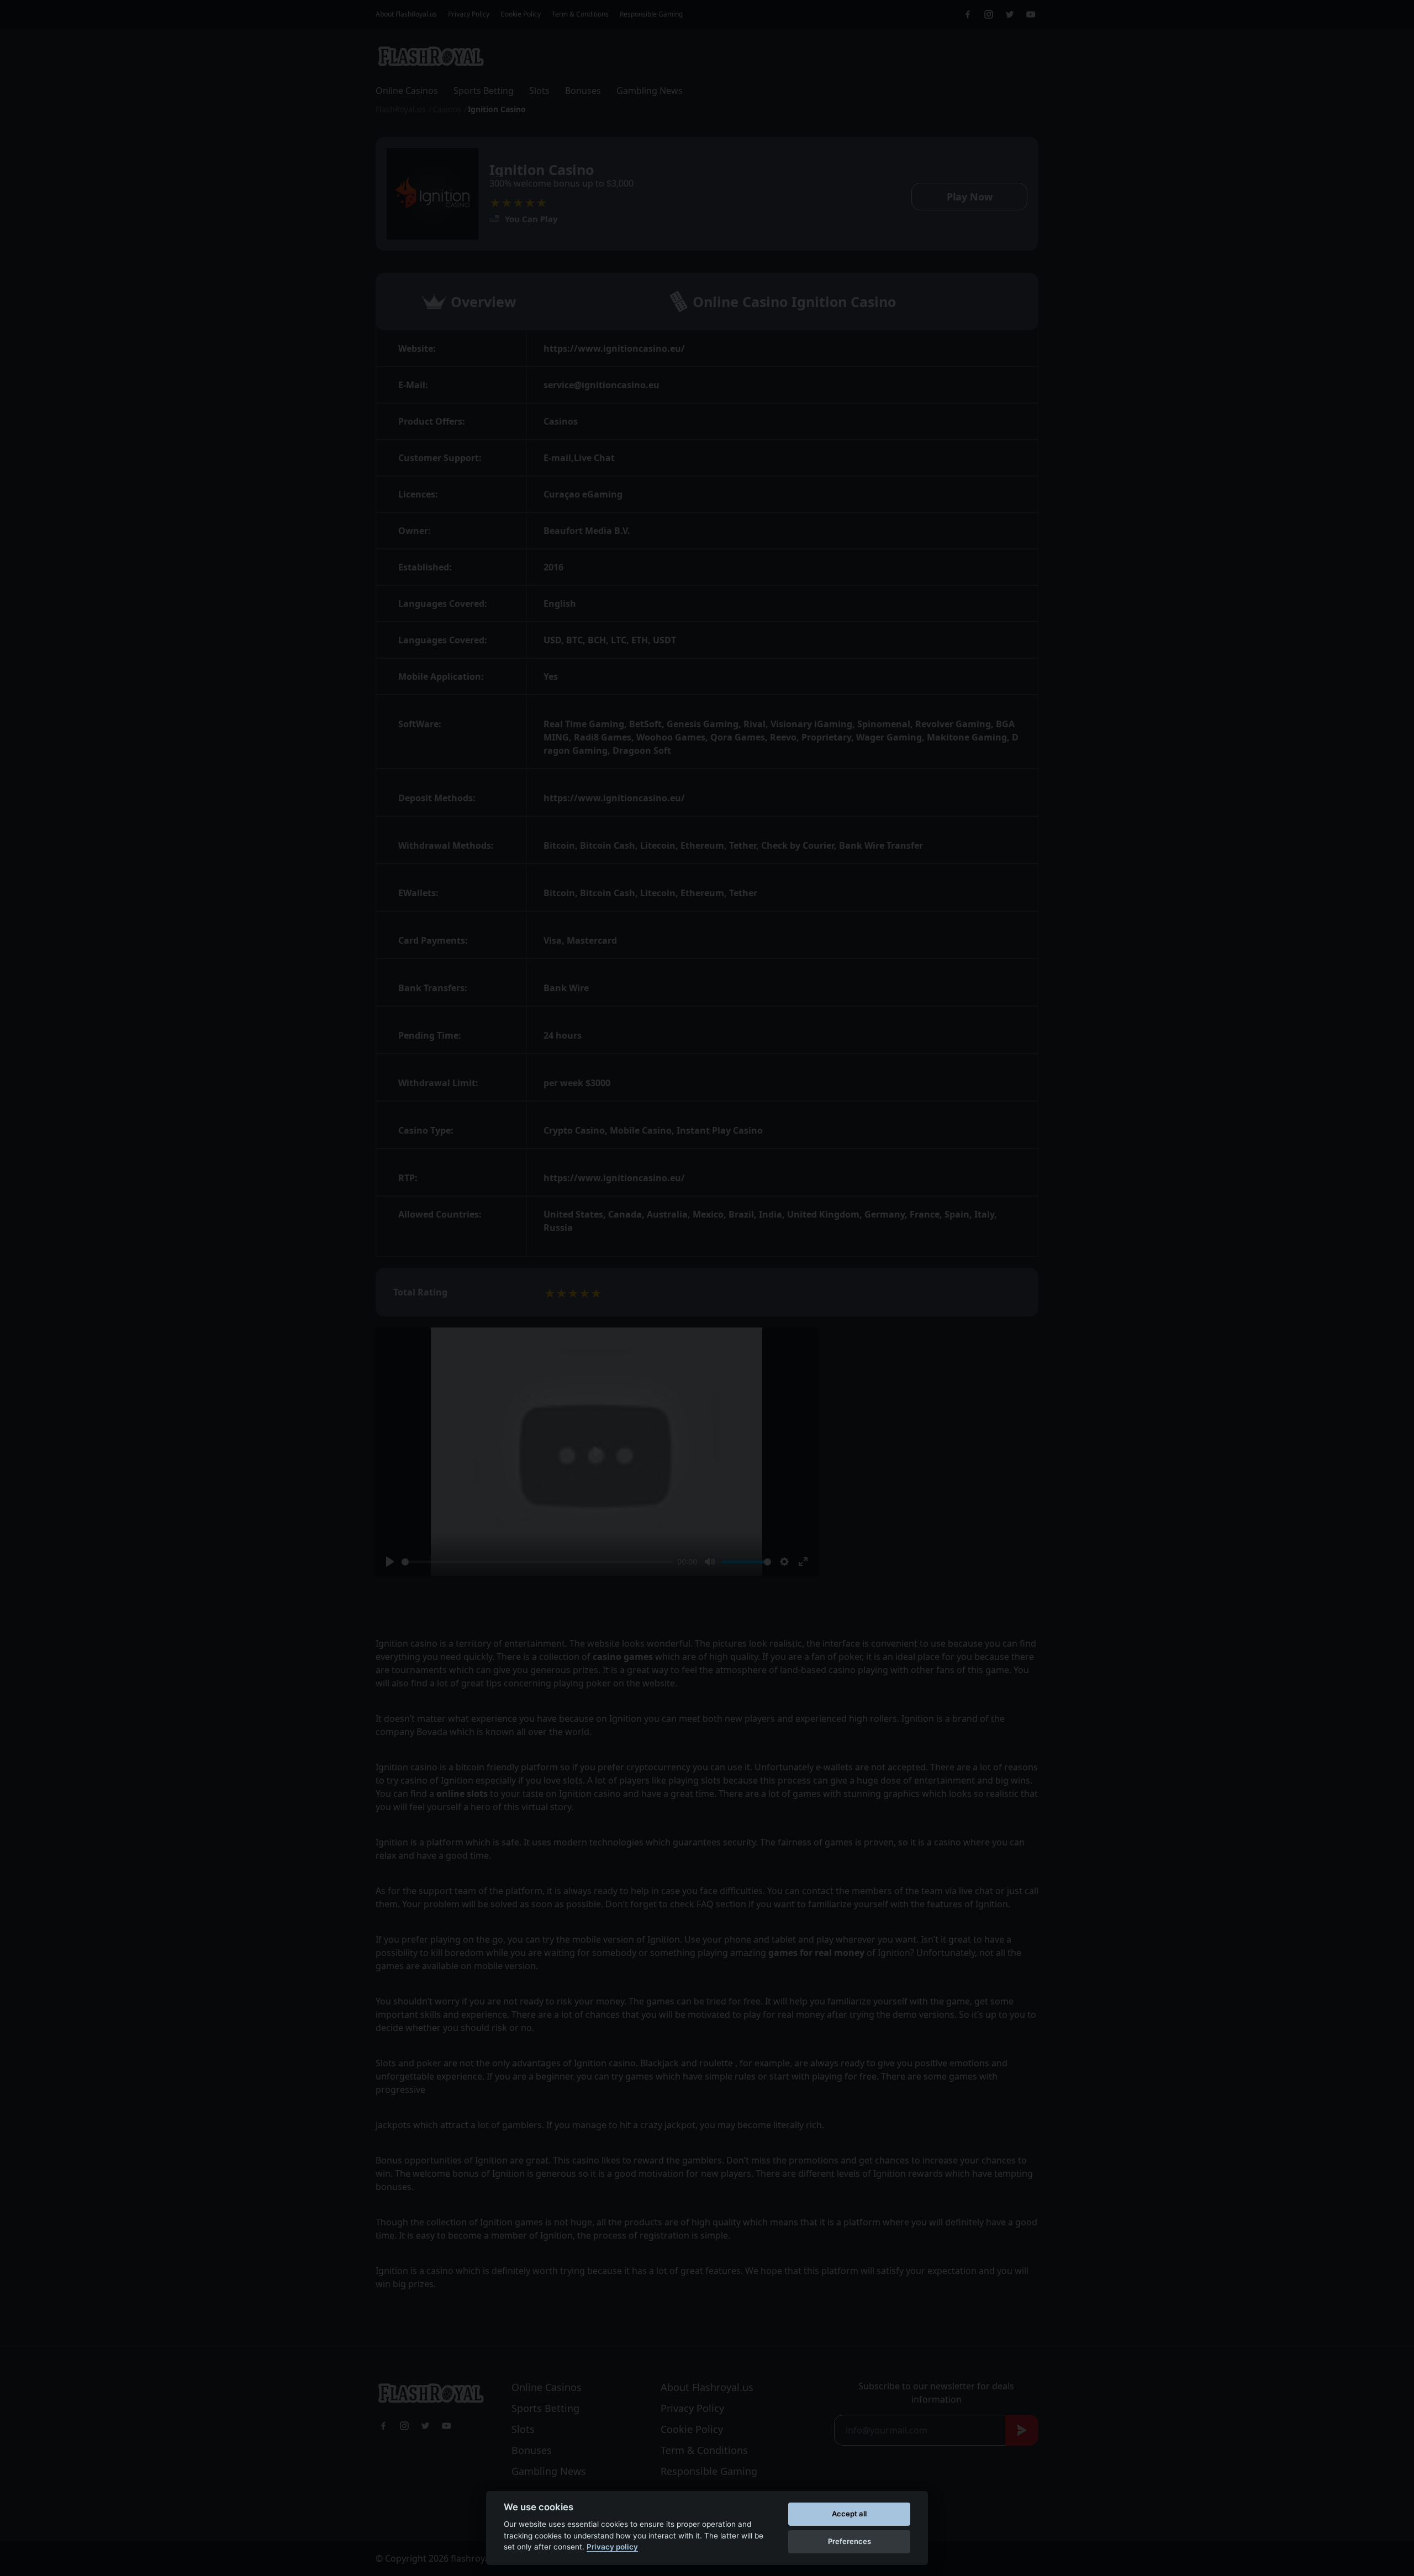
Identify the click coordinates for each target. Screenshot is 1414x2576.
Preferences (850, 2541)
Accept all (849, 2514)
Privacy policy (612, 2547)
